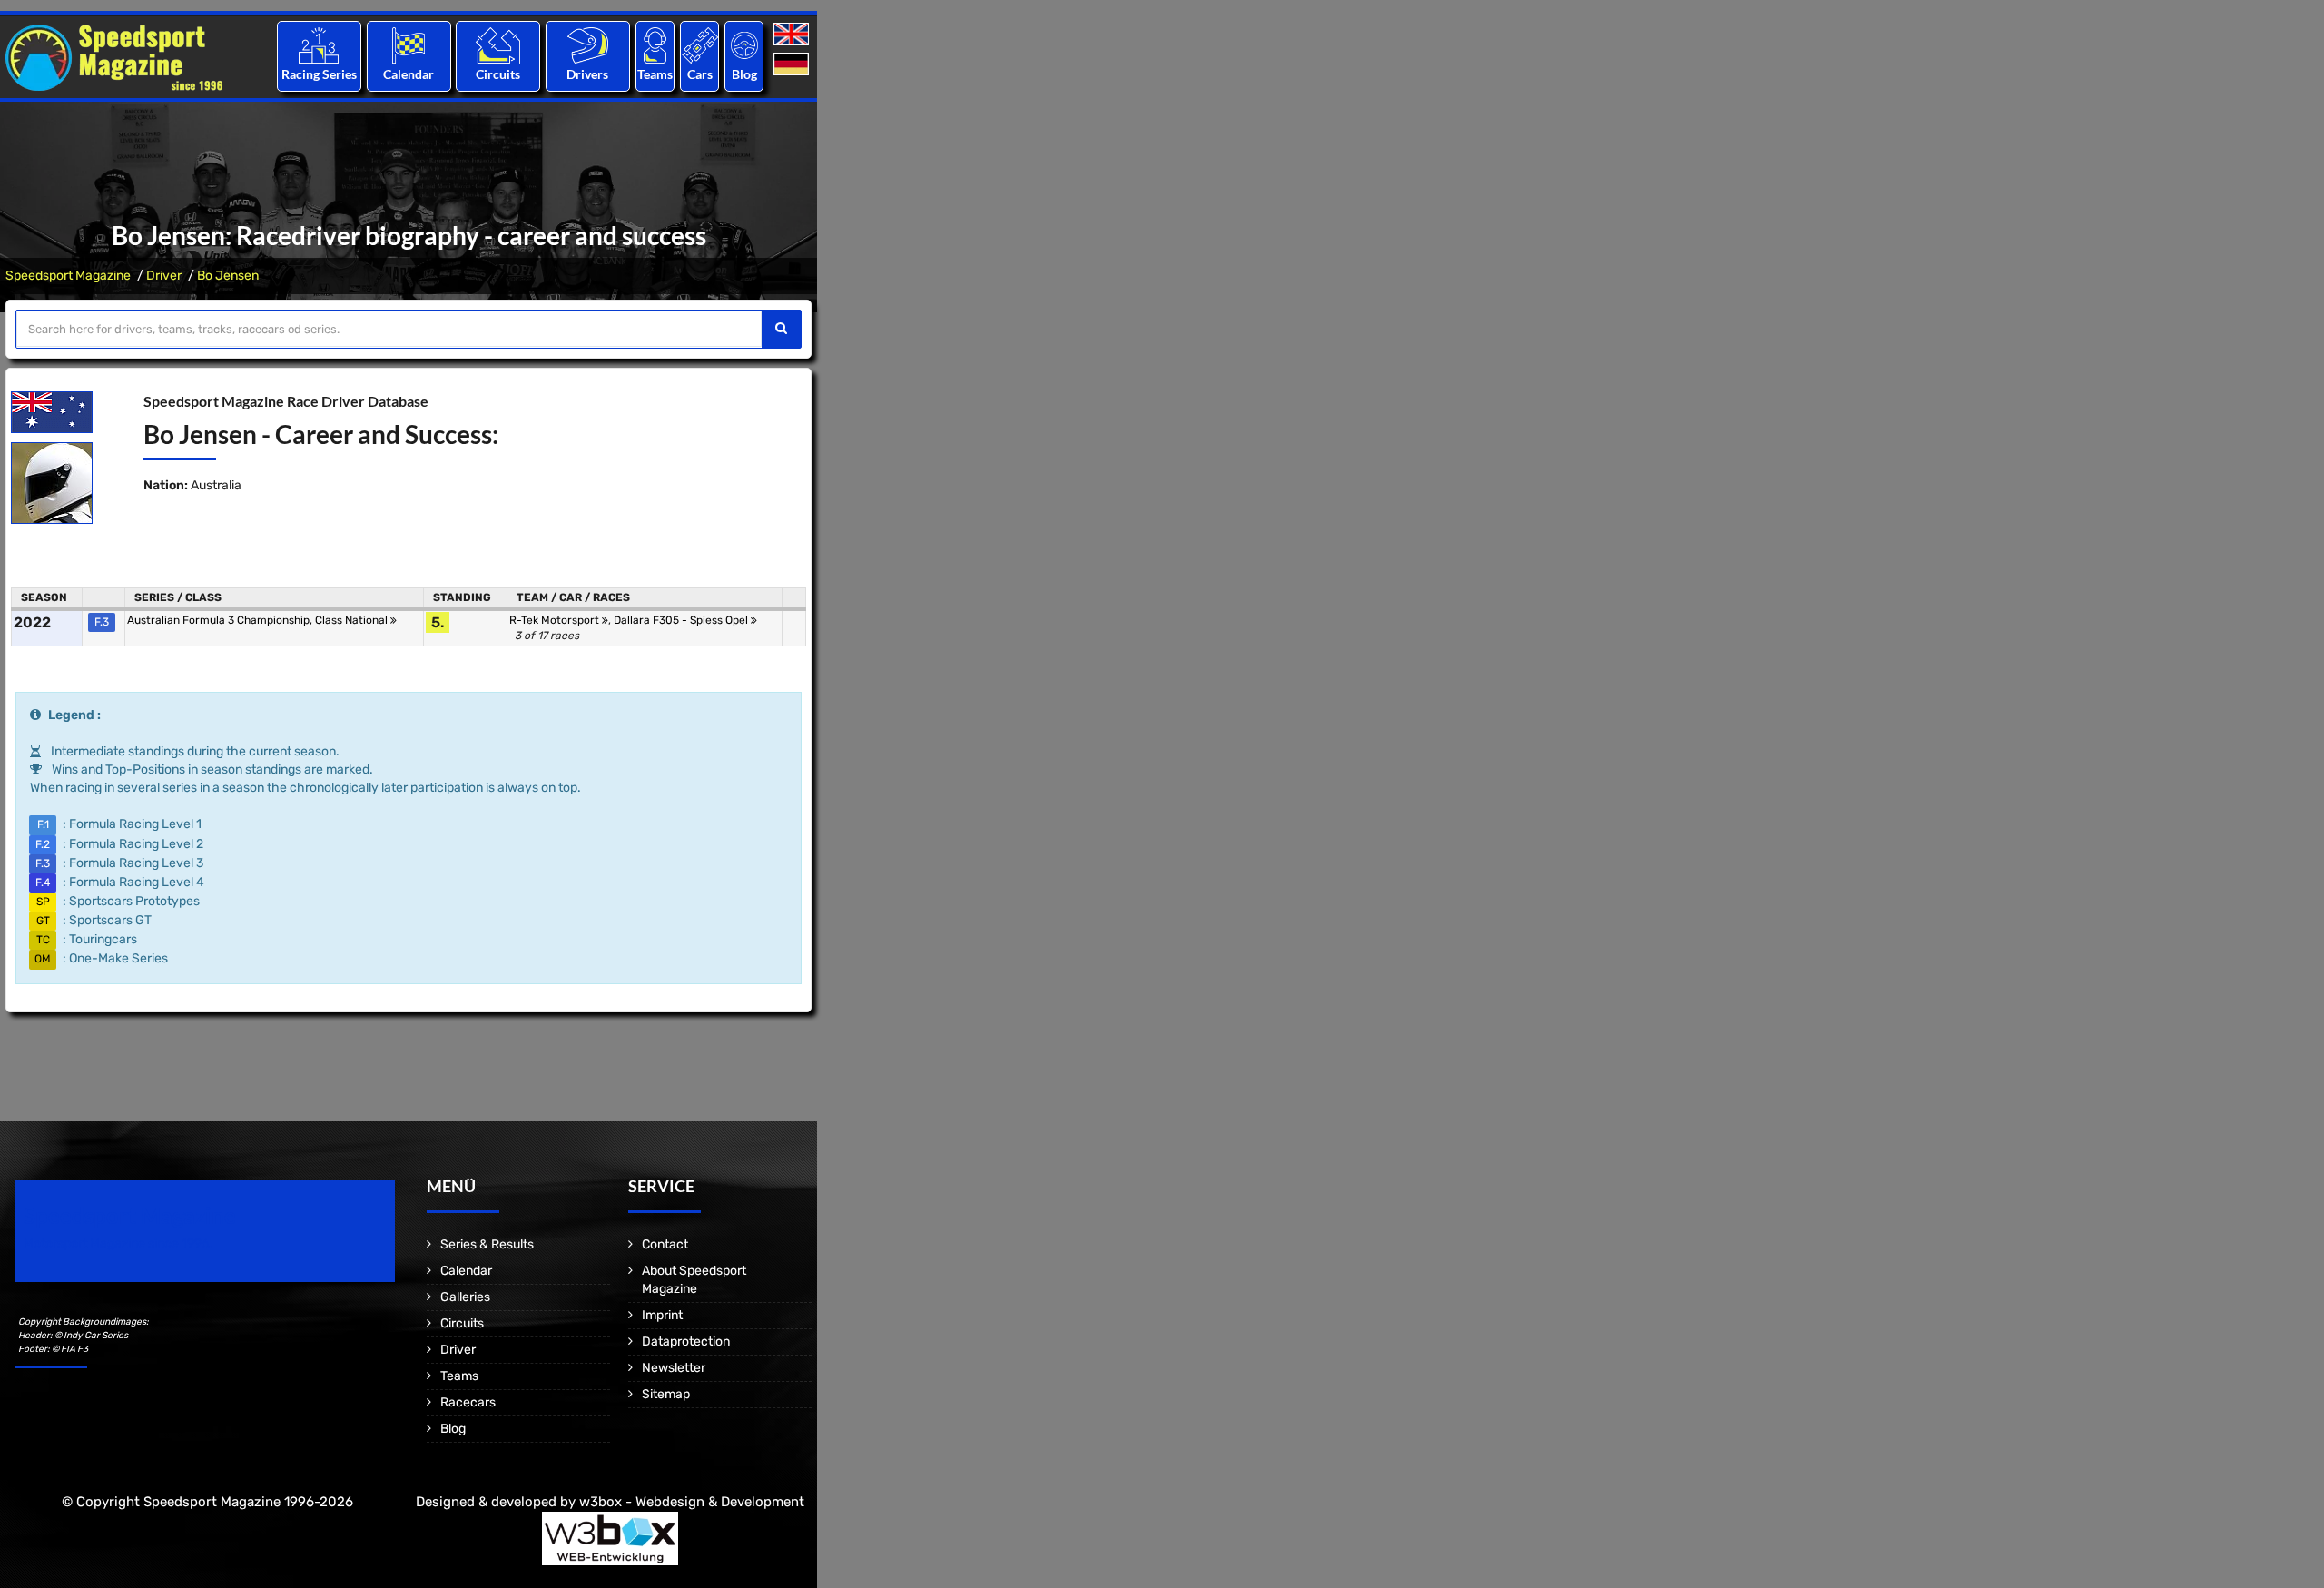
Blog (744, 74)
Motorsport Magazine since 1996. (118, 1243)
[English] (793, 35)
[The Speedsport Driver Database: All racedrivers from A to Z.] (588, 45)
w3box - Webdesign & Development (692, 1502)
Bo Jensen (228, 276)
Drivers (587, 74)
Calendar (409, 74)
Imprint (662, 1315)
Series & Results (487, 1244)
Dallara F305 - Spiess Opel (682, 620)
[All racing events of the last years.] (409, 45)
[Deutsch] (793, 65)
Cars (700, 74)
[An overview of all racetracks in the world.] (498, 45)
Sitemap (666, 1394)
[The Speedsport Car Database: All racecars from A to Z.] (700, 45)
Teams (655, 74)
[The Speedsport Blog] (744, 45)
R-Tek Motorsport (556, 620)
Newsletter (674, 1368)
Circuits (498, 74)
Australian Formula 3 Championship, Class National (259, 620)
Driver (164, 276)
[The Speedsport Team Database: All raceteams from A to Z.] (655, 45)
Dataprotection (686, 1341)
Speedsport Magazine (68, 276)
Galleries (465, 1297)
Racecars (468, 1402)
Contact (665, 1244)
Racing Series (319, 74)
